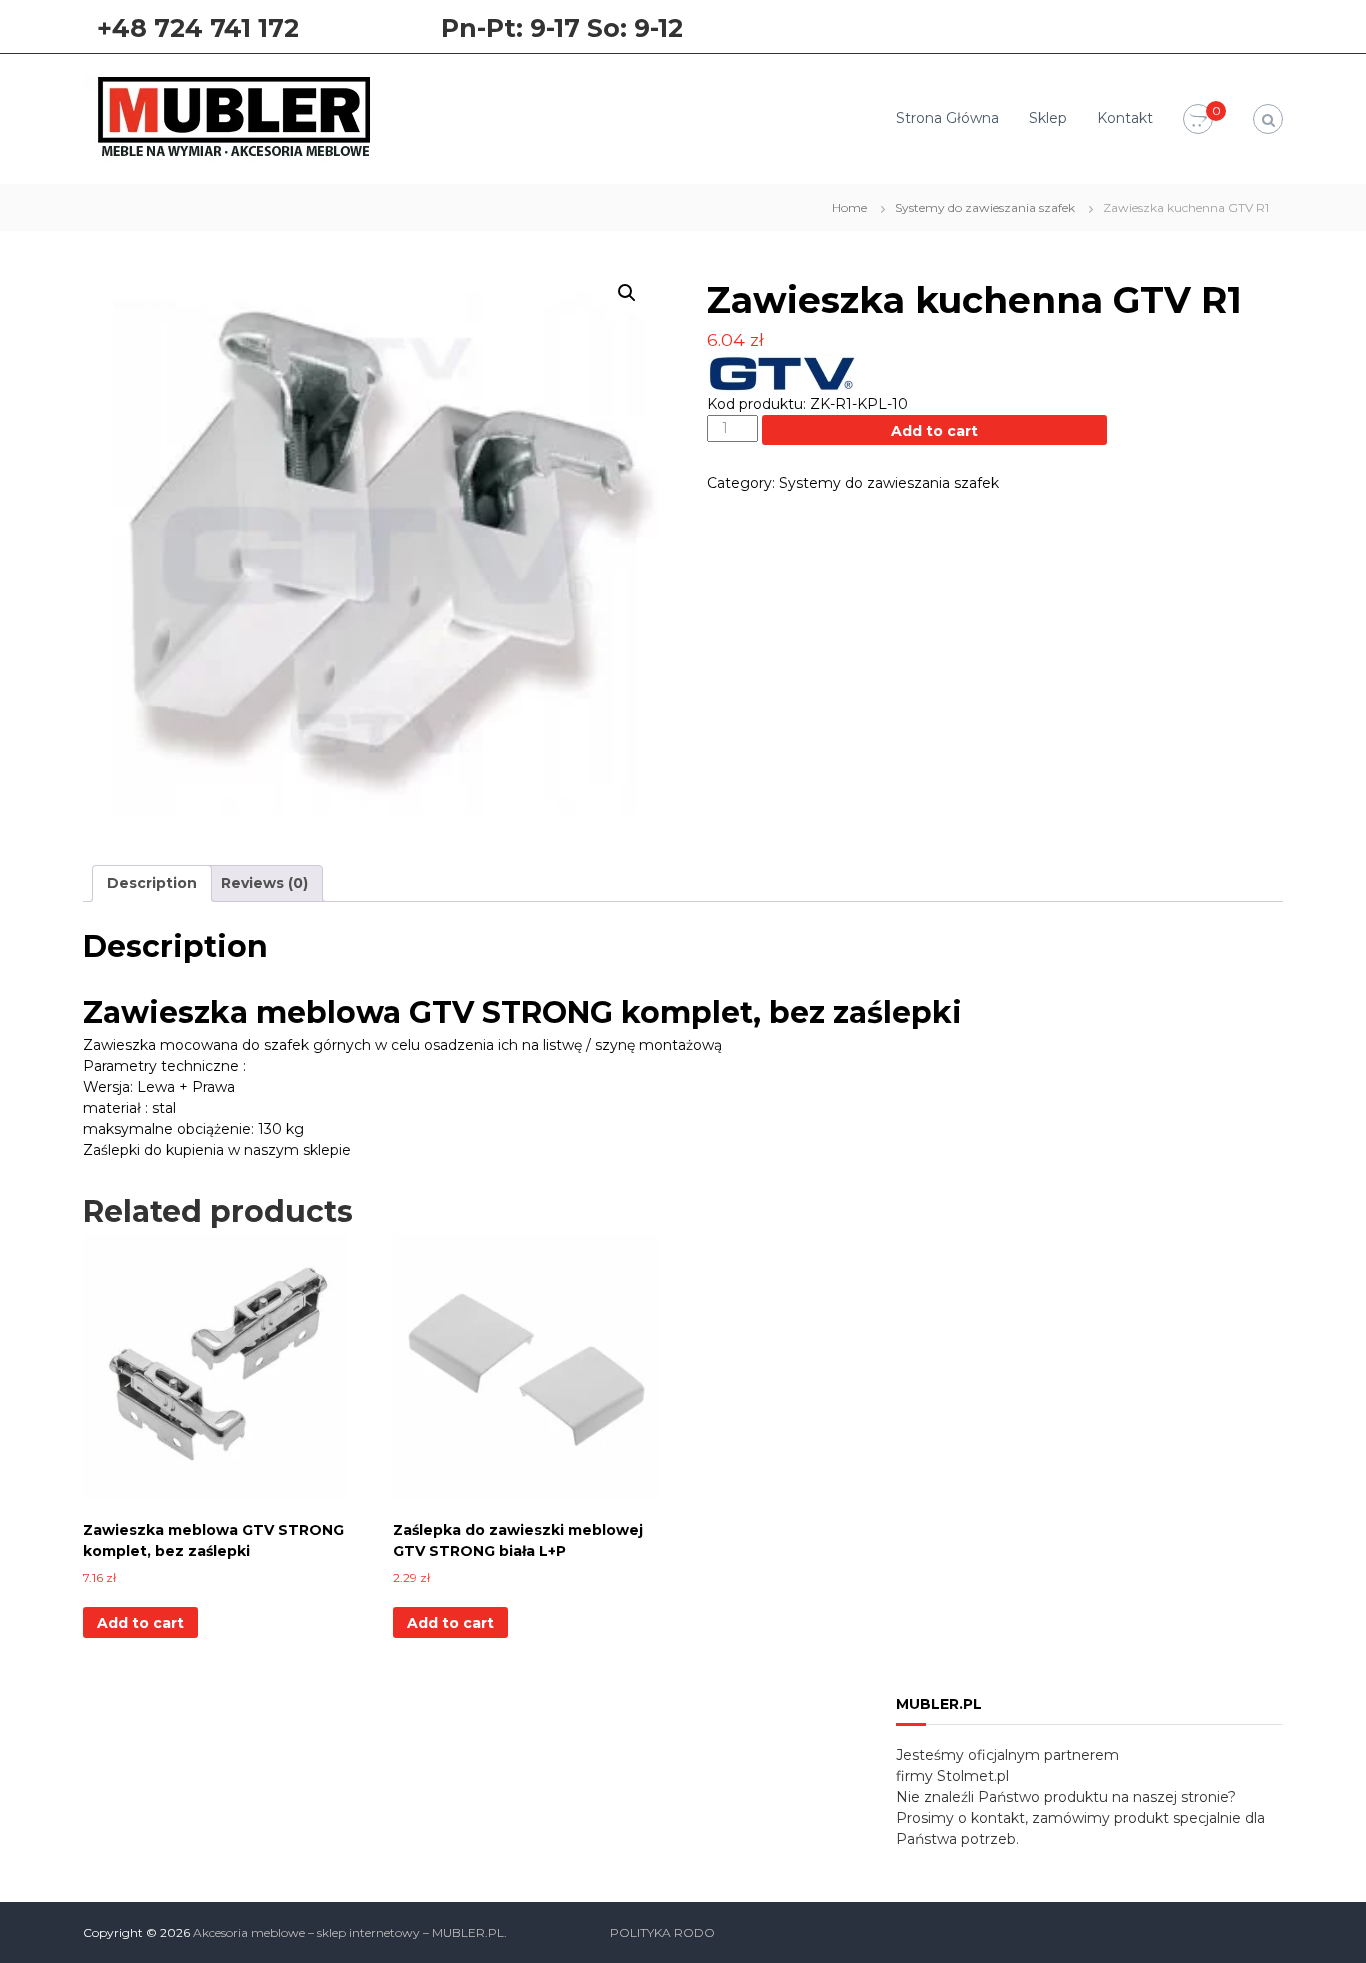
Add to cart (934, 431)
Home (849, 207)
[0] (1198, 120)
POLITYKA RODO (662, 1932)
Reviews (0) (264, 883)
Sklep (1048, 118)
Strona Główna (947, 118)
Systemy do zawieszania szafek (985, 207)
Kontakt (1125, 118)
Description (152, 883)
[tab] (152, 883)
